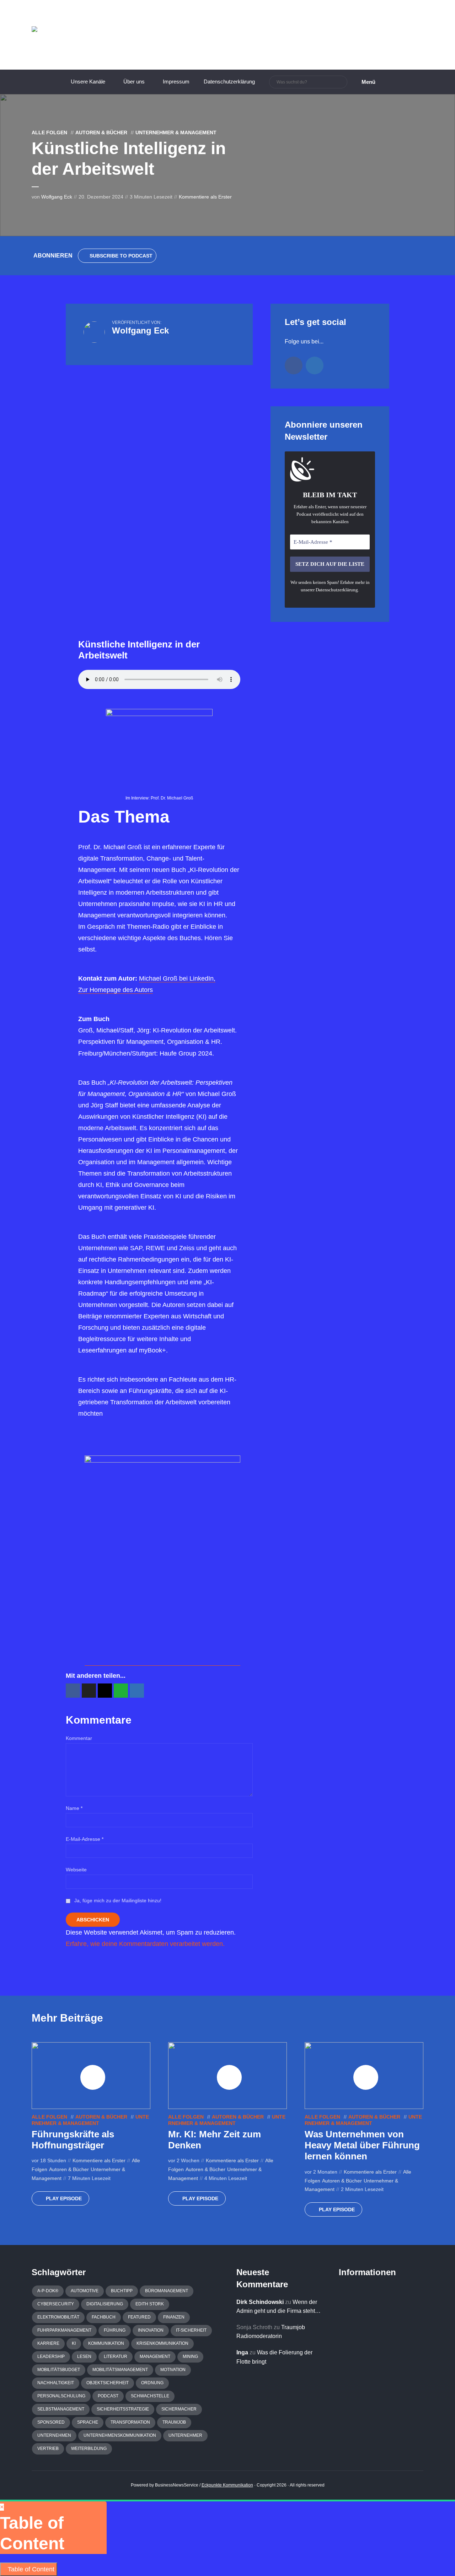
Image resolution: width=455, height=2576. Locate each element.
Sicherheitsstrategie (123, 2409)
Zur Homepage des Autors (116, 990)
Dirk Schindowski (260, 2302)
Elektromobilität (58, 2317)
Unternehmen (54, 2435)
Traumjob (174, 2422)
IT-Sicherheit (191, 2330)
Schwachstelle (150, 2396)
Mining (190, 2357)
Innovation (151, 2330)
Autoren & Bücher (101, 132)
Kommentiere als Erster (205, 197)
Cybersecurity (56, 2304)
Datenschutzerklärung (229, 82)
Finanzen (174, 2317)
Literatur (116, 2357)
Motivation (173, 2370)
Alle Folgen (49, 132)
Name (74, 1808)
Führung (115, 2330)
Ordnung (152, 2383)
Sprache (88, 2422)
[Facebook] (294, 365)
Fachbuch (104, 2317)
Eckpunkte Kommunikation (227, 2485)
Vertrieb (48, 2448)
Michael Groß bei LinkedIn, (177, 978)
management (155, 2357)
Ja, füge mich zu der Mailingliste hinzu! (117, 1900)
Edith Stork (150, 2304)
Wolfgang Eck (57, 197)
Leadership (51, 2357)
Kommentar (79, 1738)
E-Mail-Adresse (85, 1839)
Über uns (134, 82)
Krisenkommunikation (162, 2343)
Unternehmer (185, 2435)
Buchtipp (122, 2291)
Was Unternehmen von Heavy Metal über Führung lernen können (362, 2145)
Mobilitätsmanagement (120, 2370)
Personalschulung (61, 2396)
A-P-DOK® (48, 2291)
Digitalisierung (105, 2304)
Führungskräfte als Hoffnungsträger (73, 2140)
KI (74, 2343)
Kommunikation (106, 2343)
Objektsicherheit (108, 2383)
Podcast (108, 2396)
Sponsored (51, 2422)
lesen (84, 2357)
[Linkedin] (315, 365)
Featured (139, 2317)
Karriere (48, 2343)
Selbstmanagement (61, 2409)
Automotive (85, 2291)
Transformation (130, 2422)
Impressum (176, 82)
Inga (242, 2352)
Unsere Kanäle (88, 82)
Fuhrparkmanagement (64, 2330)
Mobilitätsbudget (59, 2370)
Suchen (341, 82)
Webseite (76, 1870)
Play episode (64, 2198)
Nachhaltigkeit (56, 2383)
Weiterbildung (89, 2448)
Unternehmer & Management (176, 132)
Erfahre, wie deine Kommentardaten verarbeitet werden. (145, 1944)
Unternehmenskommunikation (120, 2435)
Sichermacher (179, 2409)
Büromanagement (167, 2291)
